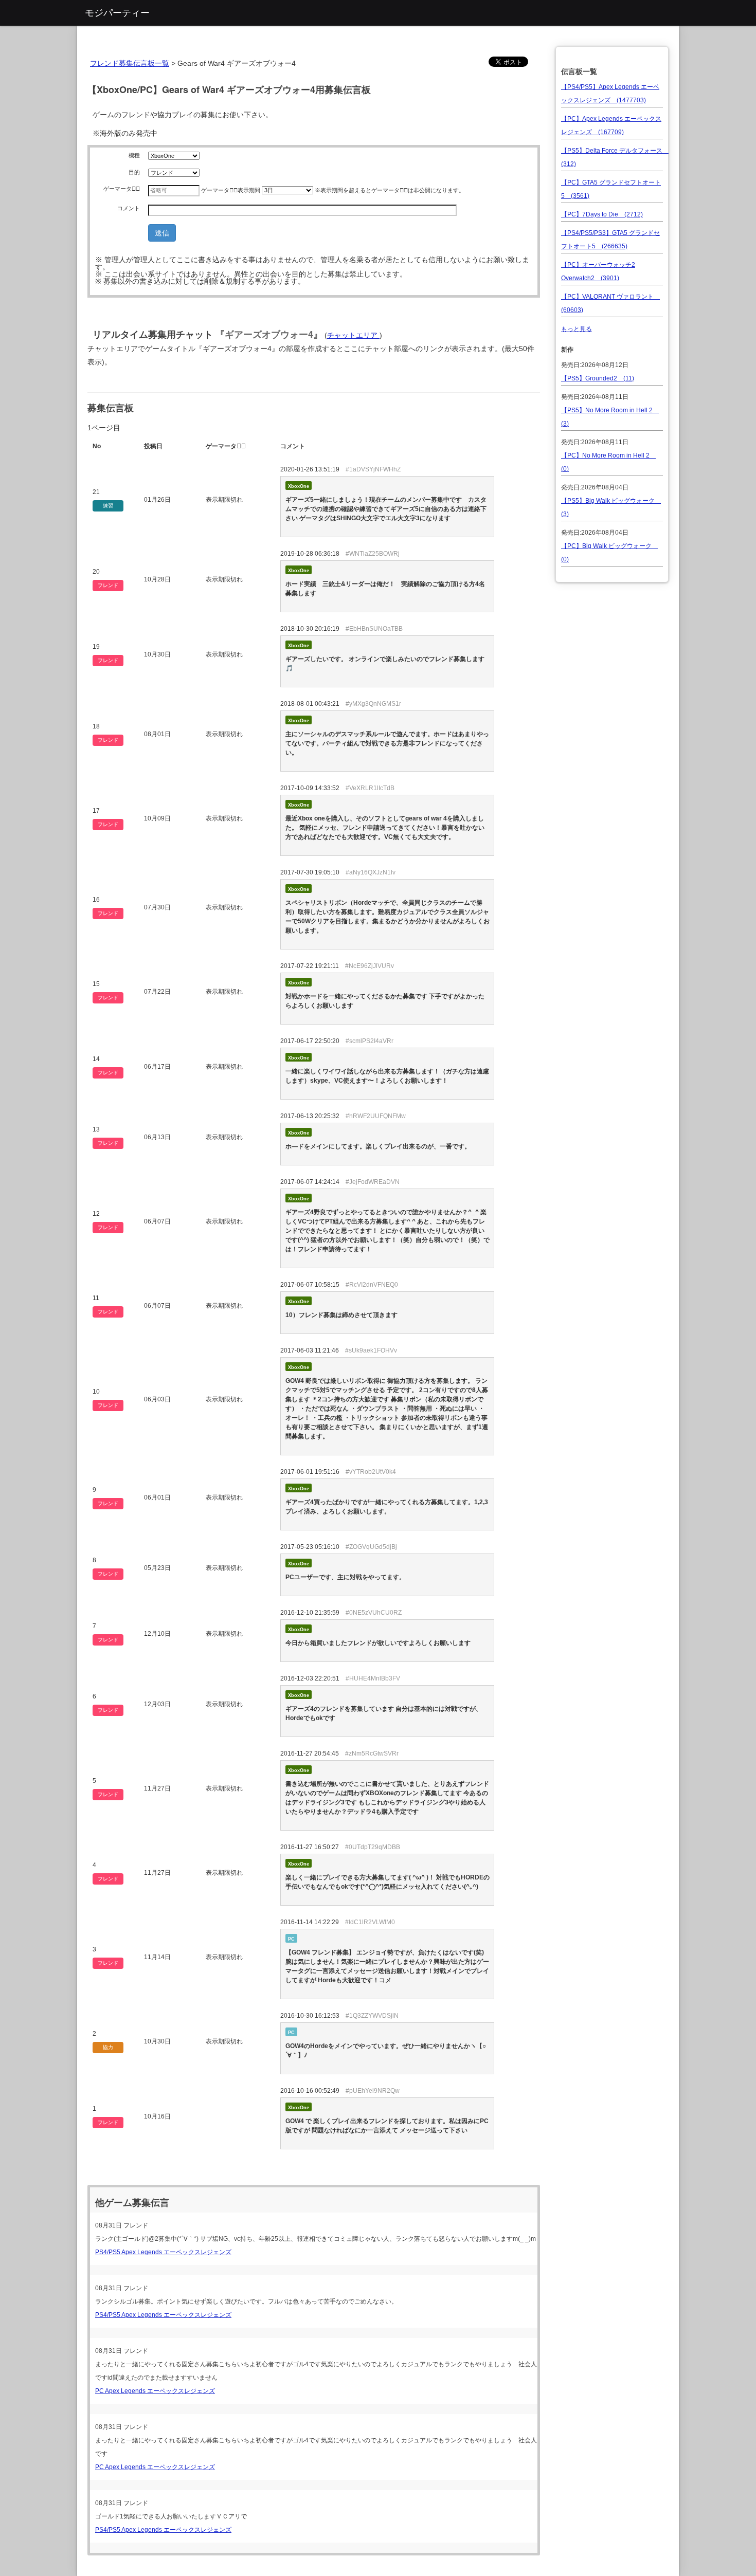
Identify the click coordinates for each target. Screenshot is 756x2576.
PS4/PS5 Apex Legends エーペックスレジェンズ (163, 2252)
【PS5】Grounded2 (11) (598, 378)
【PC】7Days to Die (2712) (602, 214)
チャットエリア (353, 335)
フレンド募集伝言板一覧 (130, 63)
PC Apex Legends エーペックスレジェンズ (155, 2391)
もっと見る (577, 329)
